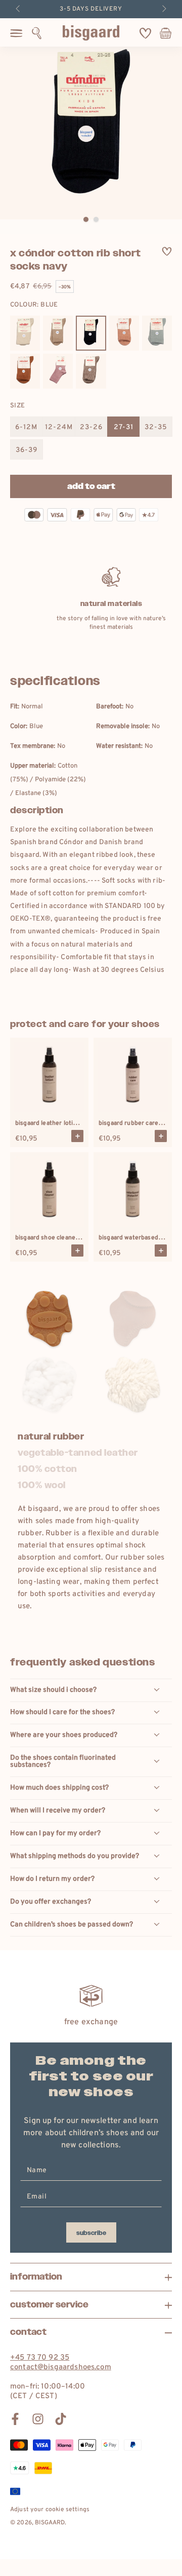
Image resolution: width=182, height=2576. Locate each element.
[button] (37, 33)
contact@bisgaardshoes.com (61, 2367)
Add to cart (91, 487)
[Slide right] (163, 9)
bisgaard (50, 2523)
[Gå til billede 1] (86, 219)
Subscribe (91, 2233)
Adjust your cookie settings (50, 2510)
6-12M (26, 427)
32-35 (156, 427)
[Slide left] (19, 9)
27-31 (124, 427)
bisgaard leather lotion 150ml (57, 1123)
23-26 (91, 427)
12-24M (59, 427)
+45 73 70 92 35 (40, 2358)
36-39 (27, 450)
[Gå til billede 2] (96, 219)
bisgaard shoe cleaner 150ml (56, 1238)
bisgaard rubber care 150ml (138, 1123)
